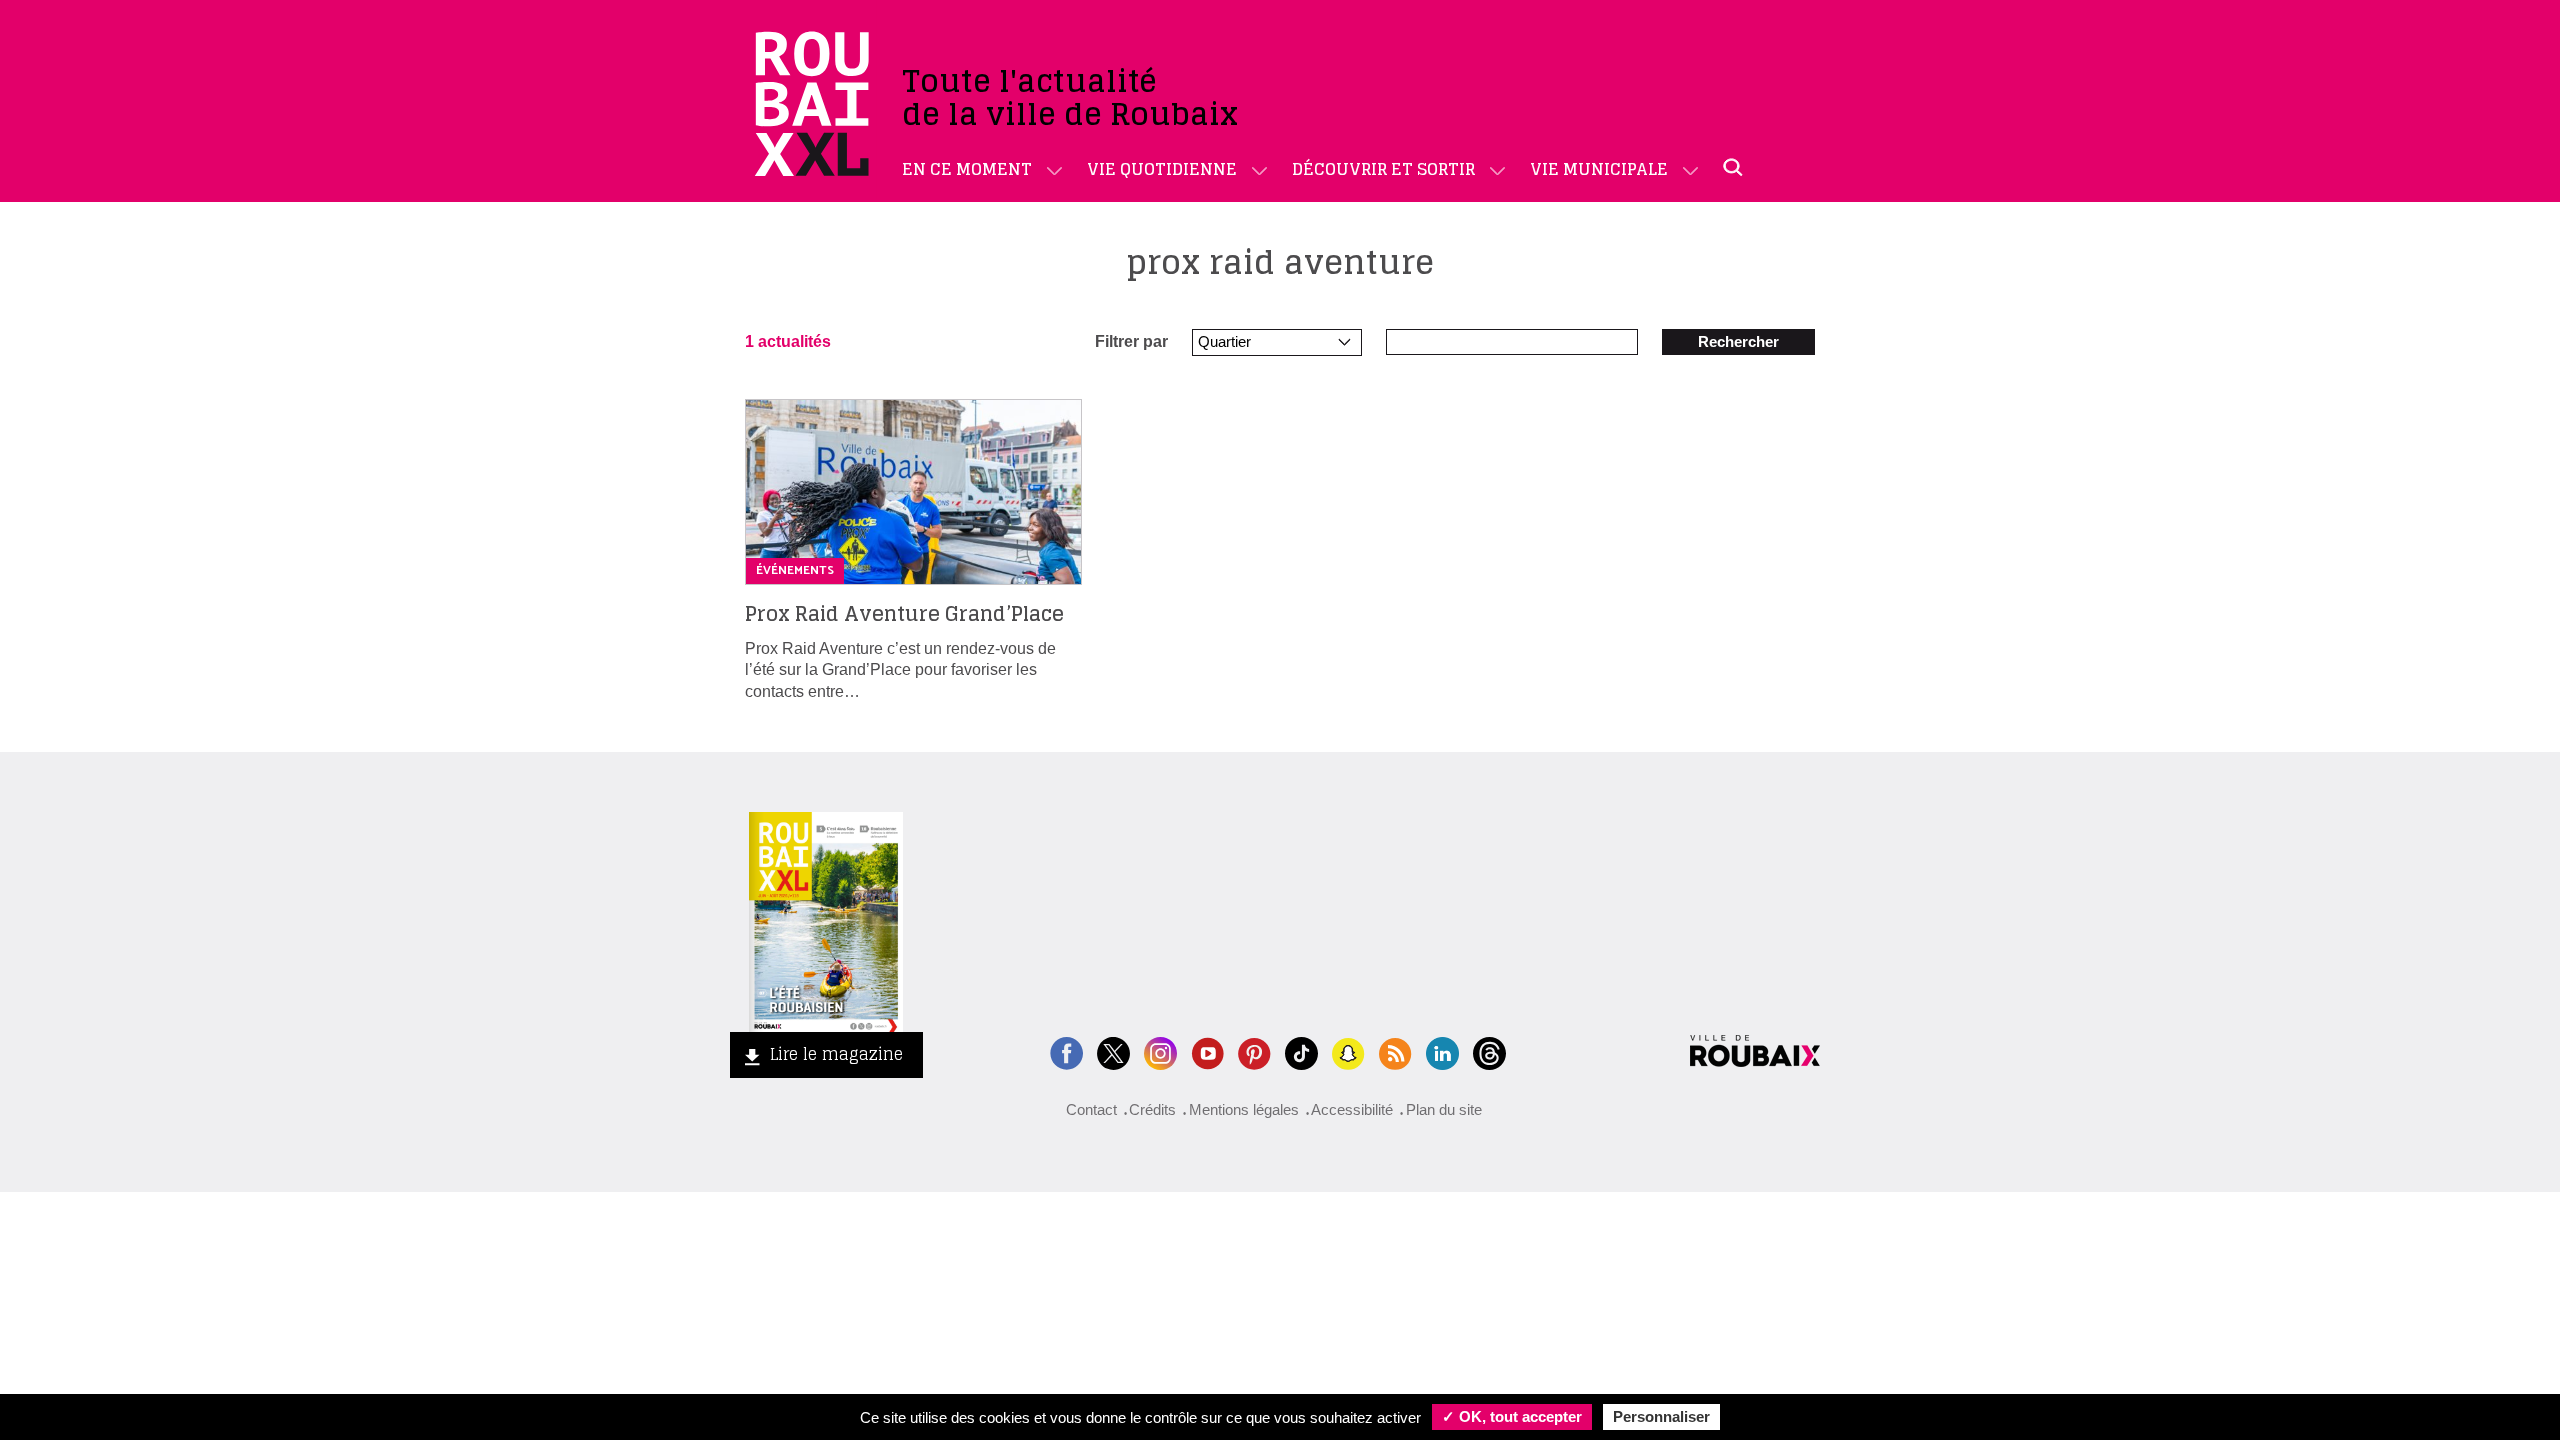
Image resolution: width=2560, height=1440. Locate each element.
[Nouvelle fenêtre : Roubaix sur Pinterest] (1254, 1051)
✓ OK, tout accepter (1512, 1416)
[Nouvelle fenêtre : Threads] (1489, 1051)
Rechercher (1738, 341)
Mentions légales (1244, 1109)
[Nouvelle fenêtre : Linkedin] (1442, 1051)
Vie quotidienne (1162, 169)
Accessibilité (1352, 1109)
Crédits (1152, 1109)
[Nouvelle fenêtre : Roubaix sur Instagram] (1160, 1051)
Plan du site (1444, 1109)
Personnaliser (1661, 1416)
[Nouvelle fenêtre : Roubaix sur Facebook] (1066, 1051)
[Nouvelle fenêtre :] (1207, 1051)
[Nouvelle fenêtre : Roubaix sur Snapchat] (1348, 1051)
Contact (1091, 1109)
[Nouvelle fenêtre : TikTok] (1301, 1051)
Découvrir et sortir (1383, 169)
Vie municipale (1599, 169)
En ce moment (967, 169)
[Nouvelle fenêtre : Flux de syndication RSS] (1395, 1051)
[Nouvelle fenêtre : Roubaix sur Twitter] (1113, 1051)
